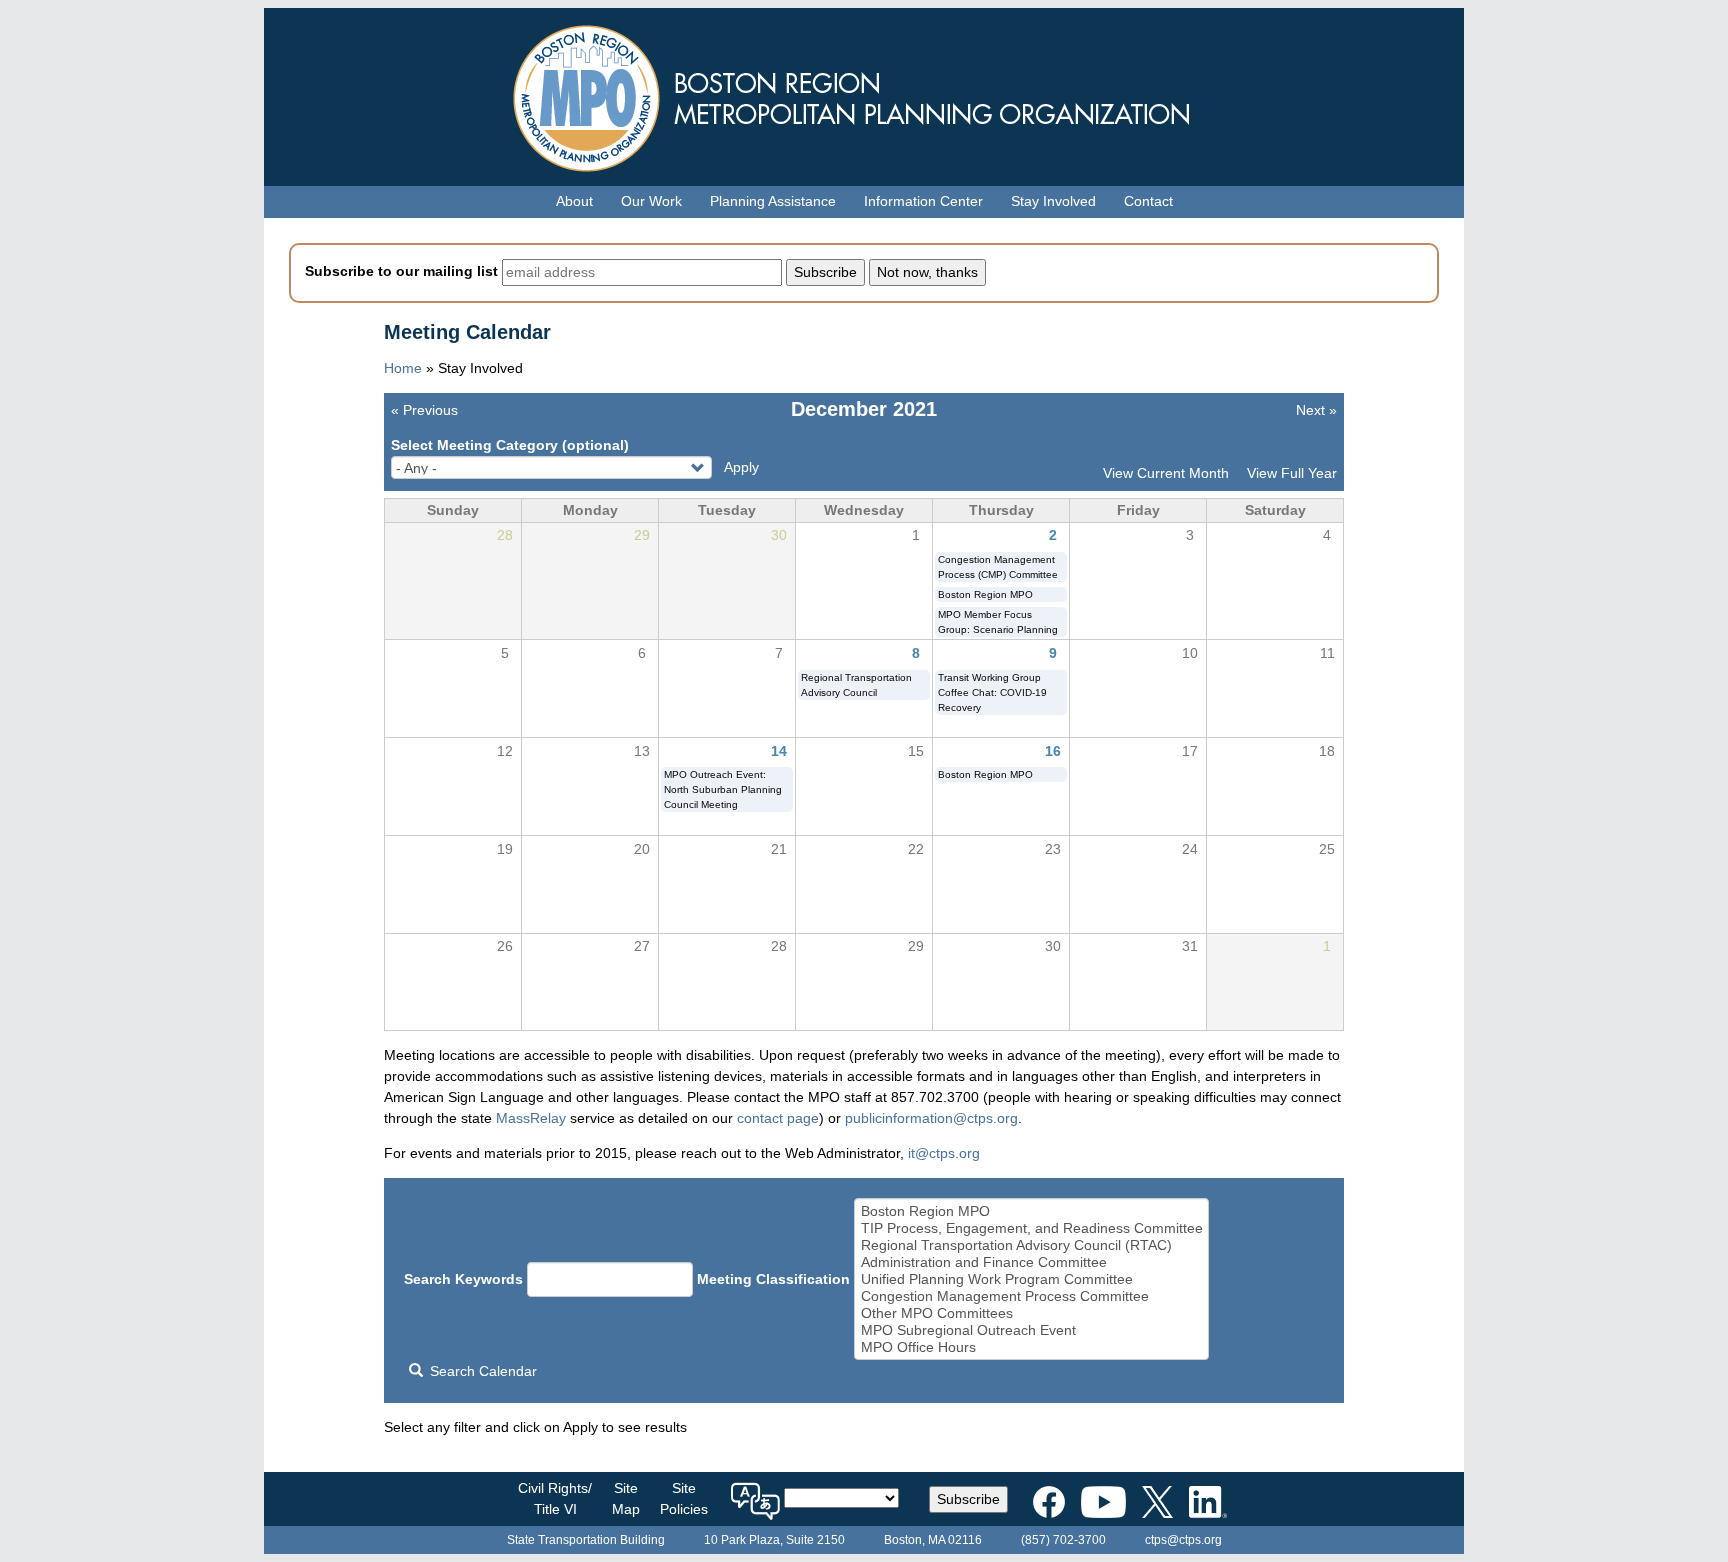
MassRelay (531, 1118)
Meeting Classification (773, 1279)
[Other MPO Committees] (1032, 1313)
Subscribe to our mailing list (401, 271)
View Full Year (1292, 473)
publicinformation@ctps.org (931, 1118)
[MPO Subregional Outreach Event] (1032, 1330)
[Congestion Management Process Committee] (1032, 1296)
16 (1053, 751)
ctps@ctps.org (1183, 1540)
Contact (1148, 201)
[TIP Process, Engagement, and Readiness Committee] (1032, 1228)
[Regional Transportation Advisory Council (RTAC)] (1032, 1245)
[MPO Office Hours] (1032, 1347)
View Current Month (1166, 473)
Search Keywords (463, 1279)
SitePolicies (684, 1498)
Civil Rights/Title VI (555, 1498)
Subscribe (968, 1499)
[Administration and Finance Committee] (1032, 1262)
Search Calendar (481, 1371)
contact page (778, 1118)
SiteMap (626, 1498)
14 (779, 751)
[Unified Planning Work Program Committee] (1032, 1279)
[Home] (864, 93)
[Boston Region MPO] (1032, 1211)
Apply (741, 467)
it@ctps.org (944, 1153)
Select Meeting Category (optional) (510, 445)
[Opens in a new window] (1049, 1498)
